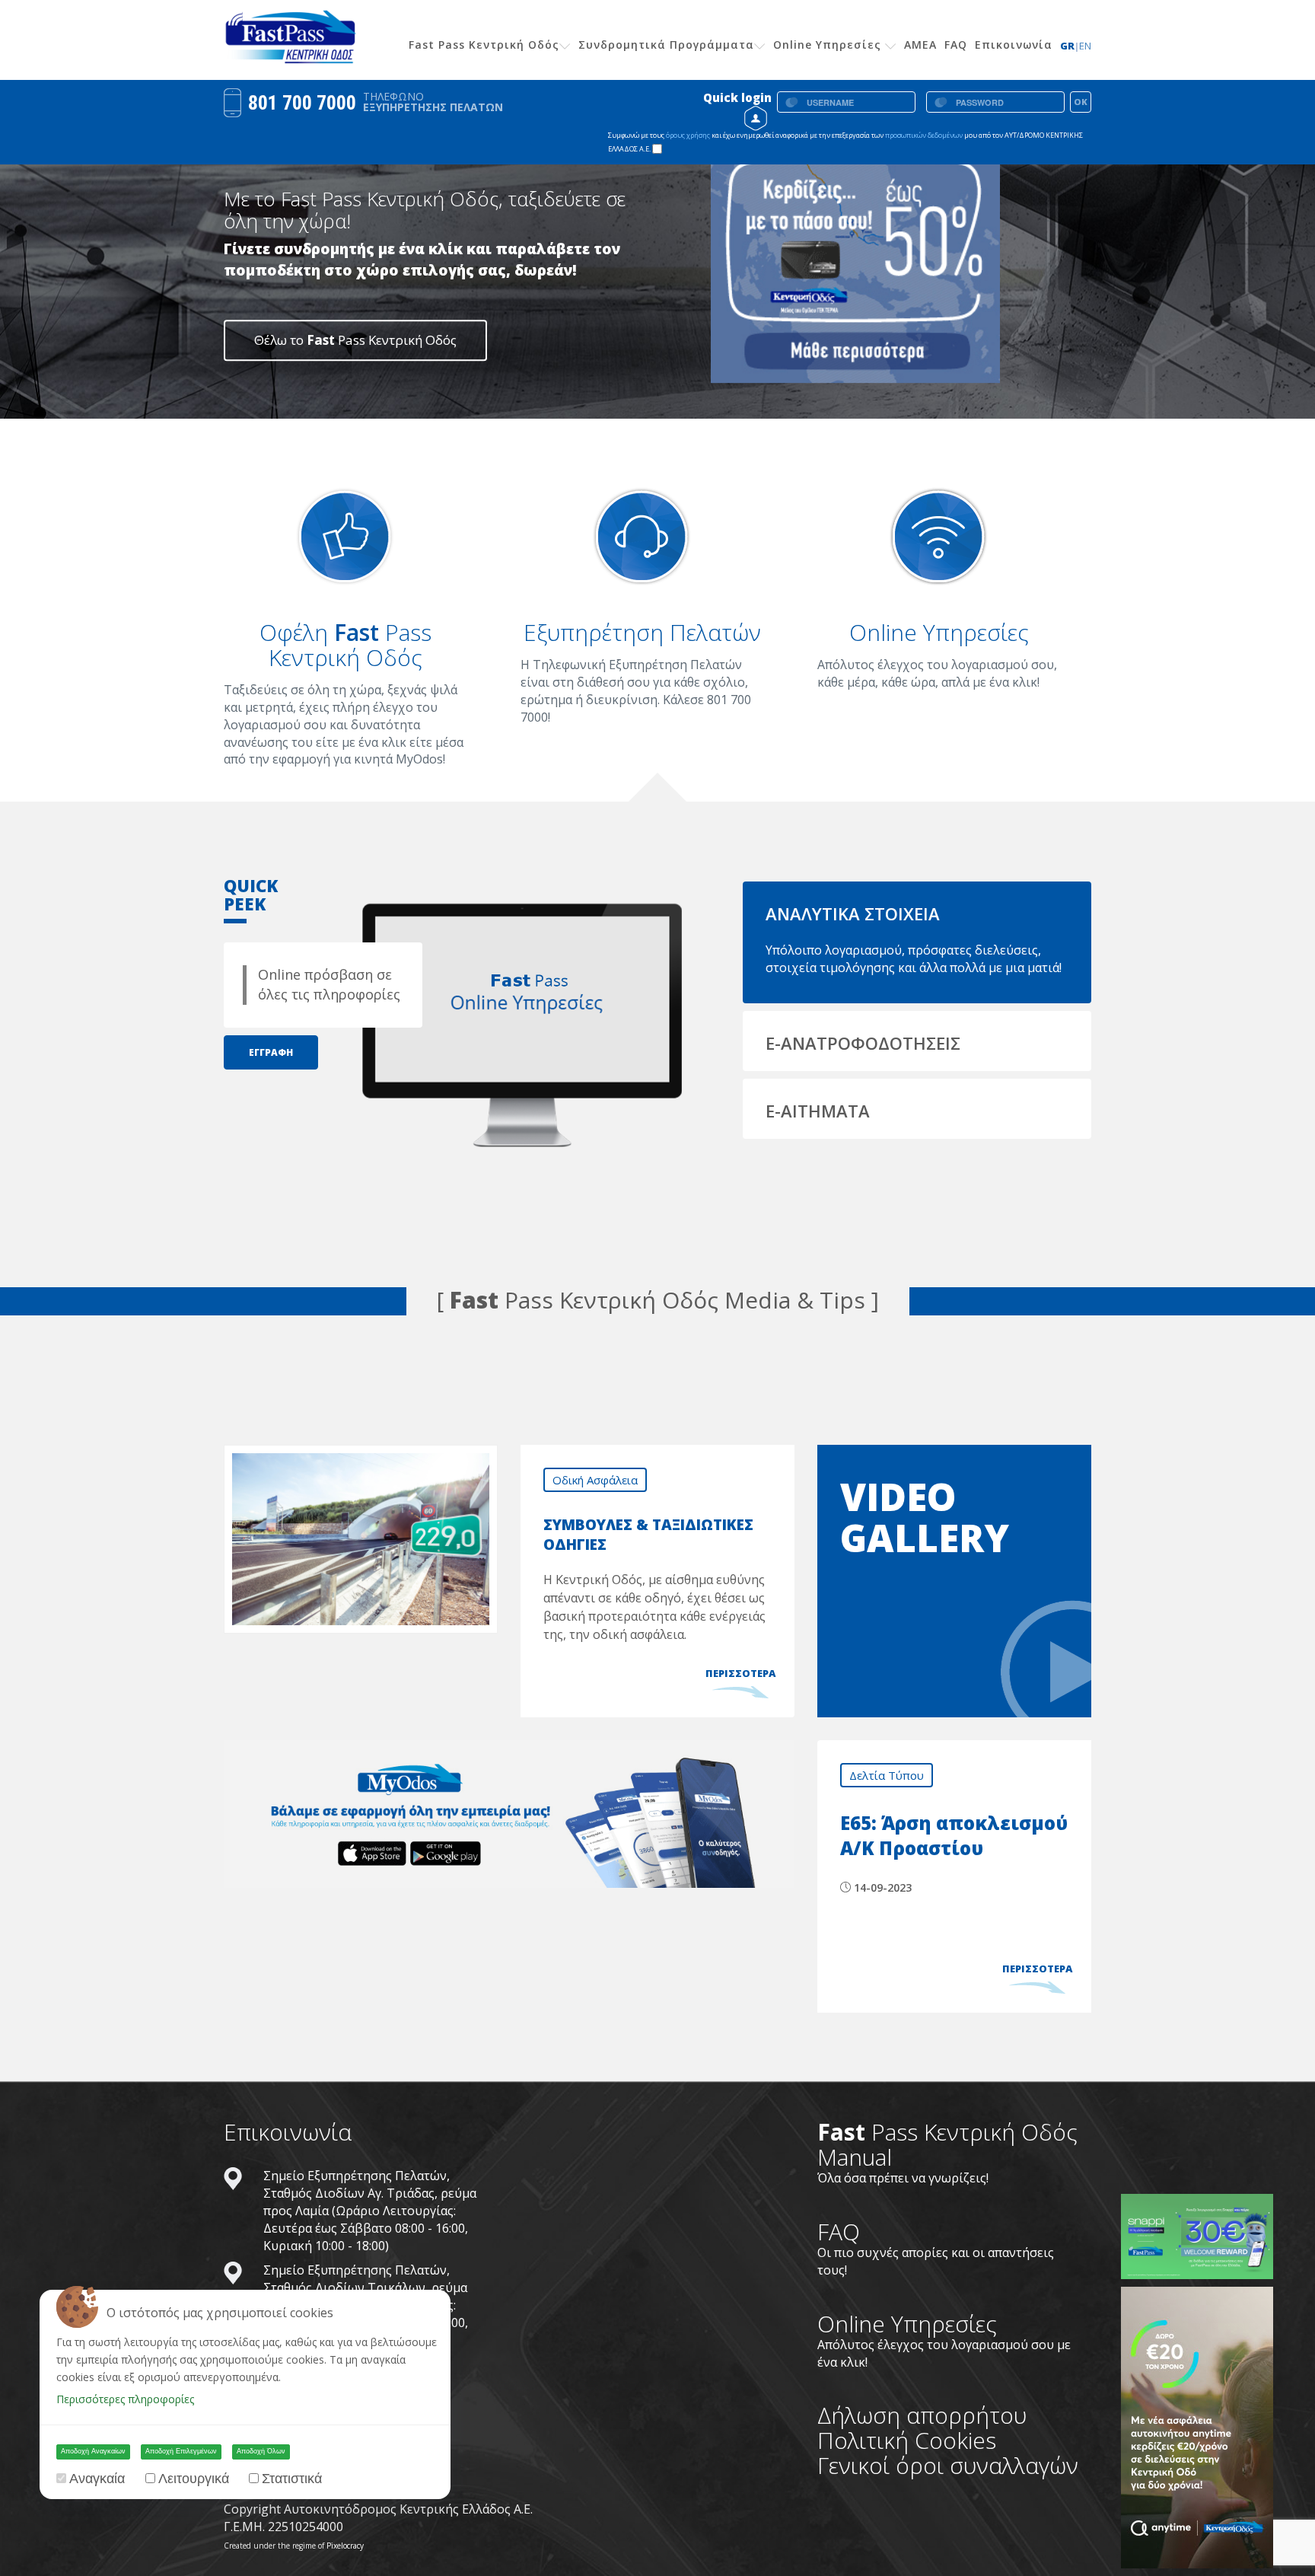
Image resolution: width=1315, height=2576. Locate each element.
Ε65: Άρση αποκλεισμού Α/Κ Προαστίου (954, 1836)
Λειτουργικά (194, 2479)
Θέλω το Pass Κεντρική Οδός (355, 340)
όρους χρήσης (688, 135)
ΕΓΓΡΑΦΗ (271, 1052)
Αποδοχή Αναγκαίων (93, 2451)
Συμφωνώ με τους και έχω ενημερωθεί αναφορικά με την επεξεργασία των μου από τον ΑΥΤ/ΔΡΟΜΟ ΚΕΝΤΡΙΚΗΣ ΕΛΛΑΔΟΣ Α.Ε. (845, 142)
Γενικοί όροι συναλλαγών (948, 2465)
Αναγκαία (97, 2479)
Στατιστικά (292, 2479)
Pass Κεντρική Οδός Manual (947, 2144)
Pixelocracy (345, 2546)
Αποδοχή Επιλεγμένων (181, 2451)
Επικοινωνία (1014, 45)
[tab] (917, 912)
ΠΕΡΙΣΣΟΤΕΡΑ (740, 1673)
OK (1081, 102)
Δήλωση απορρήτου (922, 2415)
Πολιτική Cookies (907, 2440)
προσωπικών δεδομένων (925, 135)
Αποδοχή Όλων (261, 2451)
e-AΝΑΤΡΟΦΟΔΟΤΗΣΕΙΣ (863, 1043)
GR (1070, 46)
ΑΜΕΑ (920, 45)
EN (1085, 46)
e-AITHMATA (818, 1111)
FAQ (956, 45)
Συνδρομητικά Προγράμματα (666, 45)
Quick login (737, 97)
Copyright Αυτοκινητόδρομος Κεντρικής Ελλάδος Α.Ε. (378, 2509)
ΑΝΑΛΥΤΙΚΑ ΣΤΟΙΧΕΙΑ (853, 913)
